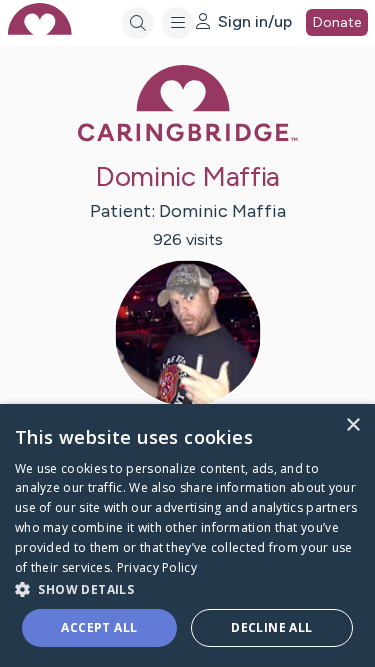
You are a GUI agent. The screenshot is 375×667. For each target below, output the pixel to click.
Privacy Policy (157, 567)
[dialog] (187, 535)
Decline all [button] (271, 627)
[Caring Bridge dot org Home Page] (188, 137)
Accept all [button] (99, 627)
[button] (187, 588)
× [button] (352, 425)
